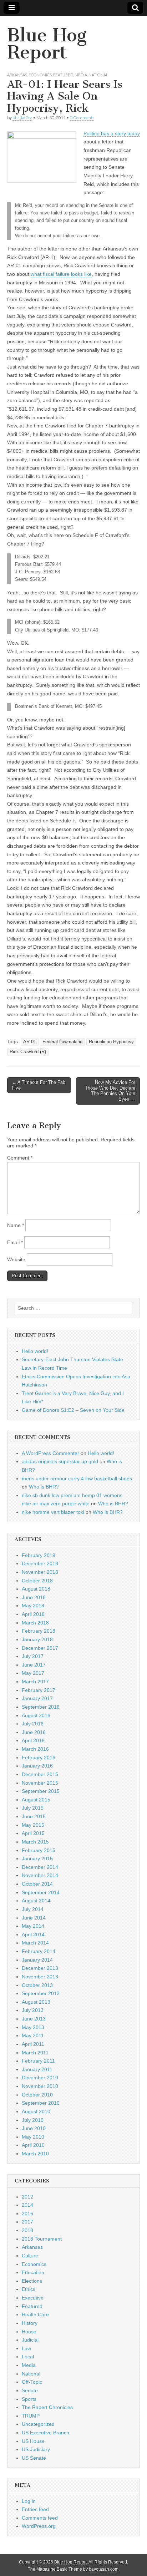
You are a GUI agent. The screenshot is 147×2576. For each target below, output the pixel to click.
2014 (27, 2205)
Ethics (29, 2289)
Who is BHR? (44, 1487)
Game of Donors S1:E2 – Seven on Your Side (73, 1410)
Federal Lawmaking (62, 1042)
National (98, 75)
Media (81, 75)
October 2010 (37, 2095)
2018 (27, 2230)
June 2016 (34, 1732)
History (30, 2323)
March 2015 (35, 1842)
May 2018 (33, 1606)
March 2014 (35, 1943)
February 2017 (39, 1690)
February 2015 (39, 1850)
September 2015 (41, 1791)
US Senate (34, 2458)
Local (28, 2357)
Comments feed (40, 2518)
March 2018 (35, 1623)
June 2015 (34, 1816)
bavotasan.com (104, 2569)
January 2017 (37, 1698)
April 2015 (33, 1833)
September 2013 (41, 1993)
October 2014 (37, 1884)
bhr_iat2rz (22, 118)
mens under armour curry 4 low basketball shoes (77, 1479)
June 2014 (34, 1918)
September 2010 (41, 2103)
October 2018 (37, 1581)
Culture (30, 2256)
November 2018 (40, 1572)
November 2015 (40, 1783)
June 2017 (34, 1665)
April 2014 (33, 1934)
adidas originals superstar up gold (60, 1461)
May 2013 (33, 2027)
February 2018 (39, 1631)
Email (15, 1242)
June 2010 (34, 2128)
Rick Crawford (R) (28, 1052)
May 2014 (33, 1926)
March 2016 (35, 1749)
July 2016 (33, 1724)
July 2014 (33, 1909)
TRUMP (31, 2416)
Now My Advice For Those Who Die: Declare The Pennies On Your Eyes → (110, 1091)
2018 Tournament (42, 2239)
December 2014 (40, 1867)
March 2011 (35, 2053)
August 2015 (36, 1800)
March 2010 (35, 2154)
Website (16, 1259)
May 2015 (33, 1825)
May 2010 (33, 2137)
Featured (63, 75)
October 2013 (37, 1985)
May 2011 (33, 2035)
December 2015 (40, 1774)
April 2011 (33, 2044)
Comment (20, 1158)
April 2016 (33, 1740)
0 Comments (82, 118)
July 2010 (33, 2120)
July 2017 (33, 1656)
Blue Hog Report (47, 44)
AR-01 (30, 1042)
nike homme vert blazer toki (53, 1512)
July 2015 (33, 1808)
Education (33, 2272)
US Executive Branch (45, 2433)
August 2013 (36, 2002)
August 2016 (36, 1715)
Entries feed (35, 2509)
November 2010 (40, 2086)
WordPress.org (39, 2526)
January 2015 (37, 1859)
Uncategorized (38, 2424)
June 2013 (34, 2019)
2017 (27, 2222)
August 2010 (36, 2111)
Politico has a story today (112, 133)
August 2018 (36, 1589)
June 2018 (34, 1597)
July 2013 (33, 2010)
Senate (30, 2390)
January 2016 (37, 1766)
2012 (27, 2197)
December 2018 (40, 1563)
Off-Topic (32, 2382)
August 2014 (36, 1901)
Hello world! (35, 1351)
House (29, 2332)
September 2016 (41, 1707)
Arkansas (17, 75)
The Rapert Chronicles (47, 2407)
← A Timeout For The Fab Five (39, 1085)
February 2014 (39, 1951)
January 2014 (37, 1960)
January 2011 (37, 2069)
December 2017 (40, 1648)
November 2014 (40, 1875)
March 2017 (35, 1682)
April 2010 (33, 2145)
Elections (32, 2281)
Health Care (35, 2314)
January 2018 (37, 1639)
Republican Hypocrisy (111, 1042)
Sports (29, 2399)
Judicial (30, 2340)
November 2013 (40, 1977)
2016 (27, 2214)
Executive (33, 2298)
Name (16, 1225)
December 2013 (40, 1968)
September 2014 (41, 1892)
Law (26, 2348)
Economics (40, 75)
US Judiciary (36, 2449)
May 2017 (33, 1673)
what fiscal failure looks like (61, 274)
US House (33, 2441)
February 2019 (39, 1555)
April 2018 (33, 1614)
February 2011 (38, 2061)
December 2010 (40, 2078)
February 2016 (39, 1758)
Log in (29, 2501)
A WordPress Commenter (50, 1453)
